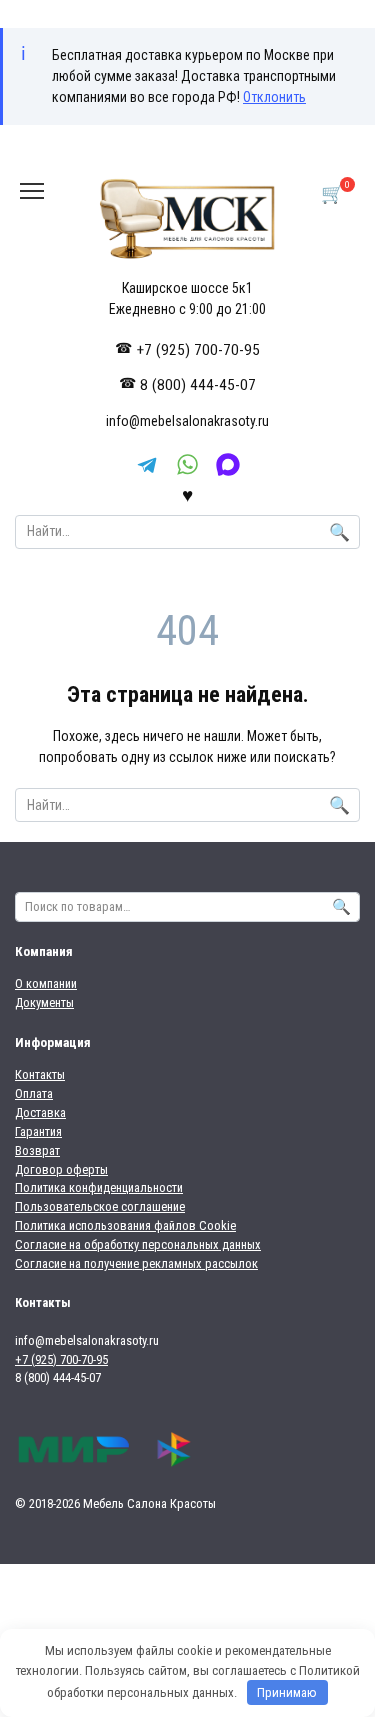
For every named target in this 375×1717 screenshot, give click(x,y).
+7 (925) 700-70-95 (198, 350)
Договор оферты (61, 1169)
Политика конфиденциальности (99, 1187)
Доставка (40, 1112)
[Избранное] (187, 494)
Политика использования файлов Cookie (125, 1225)
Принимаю (287, 1692)
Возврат (37, 1150)
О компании (46, 983)
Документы (44, 1002)
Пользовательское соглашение (100, 1206)
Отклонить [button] (274, 97)
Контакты (40, 1074)
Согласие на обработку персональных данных (138, 1244)
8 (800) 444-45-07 (198, 385)
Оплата (34, 1093)
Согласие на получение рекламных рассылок (136, 1263)
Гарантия (38, 1131)
